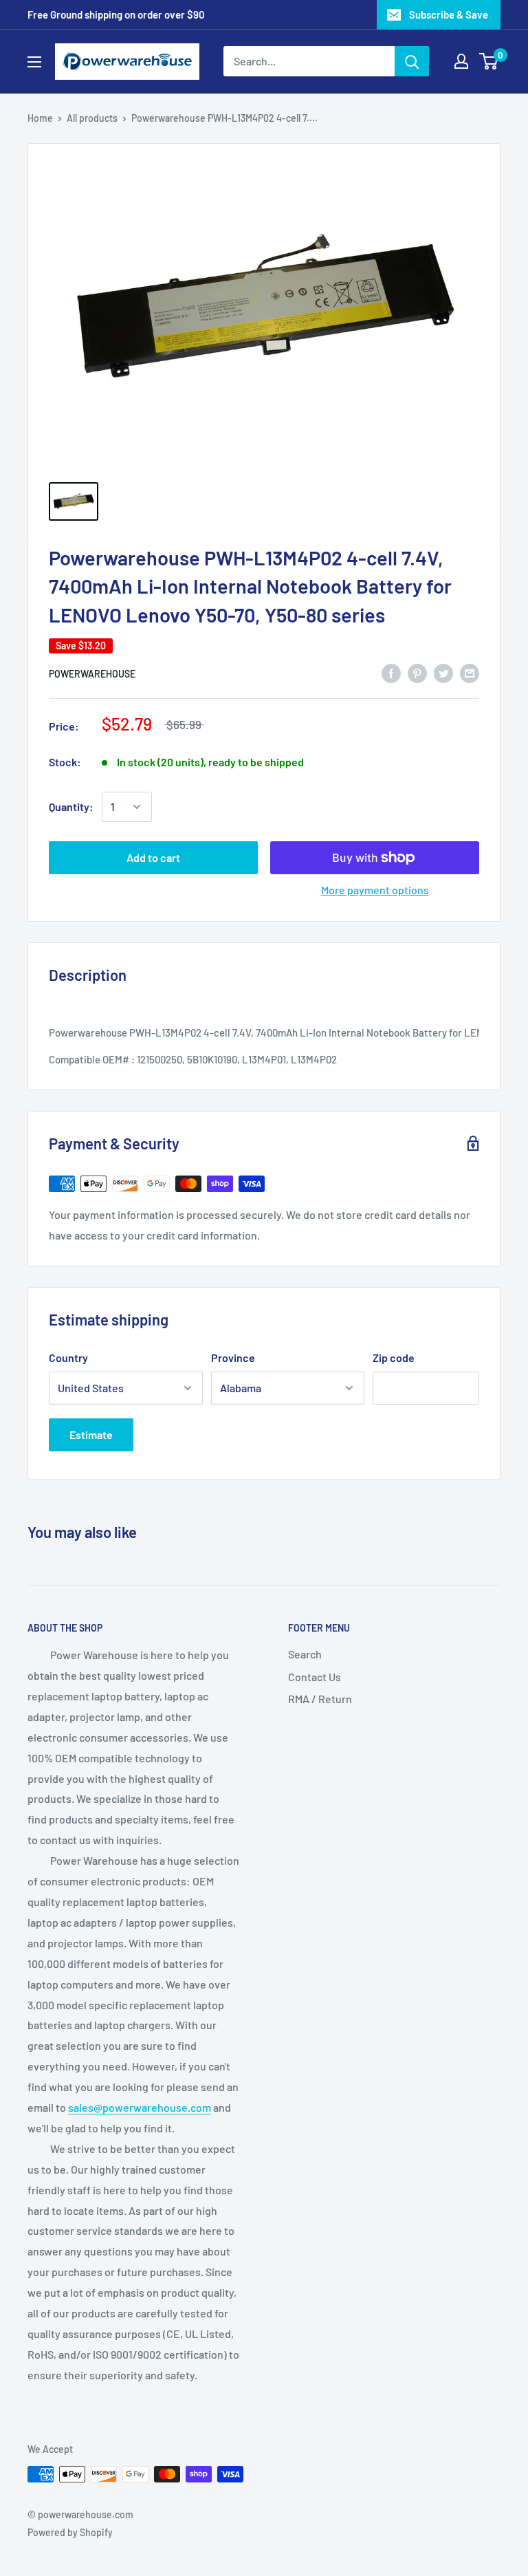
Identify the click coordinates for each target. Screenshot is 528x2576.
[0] (489, 61)
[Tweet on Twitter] (443, 672)
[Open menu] (34, 62)
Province (233, 1357)
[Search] (412, 61)
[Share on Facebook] (391, 672)
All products (92, 118)
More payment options (375, 890)
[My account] (461, 61)
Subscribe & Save (449, 14)
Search (305, 1654)
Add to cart (153, 857)
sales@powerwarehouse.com (140, 2107)
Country (68, 1357)
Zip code (394, 1357)
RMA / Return (320, 1699)
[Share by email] (470, 672)
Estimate (91, 1435)
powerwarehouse (92, 674)
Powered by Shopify (70, 2532)
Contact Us (315, 1677)
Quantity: (71, 807)
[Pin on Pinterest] (417, 672)
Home (40, 118)
